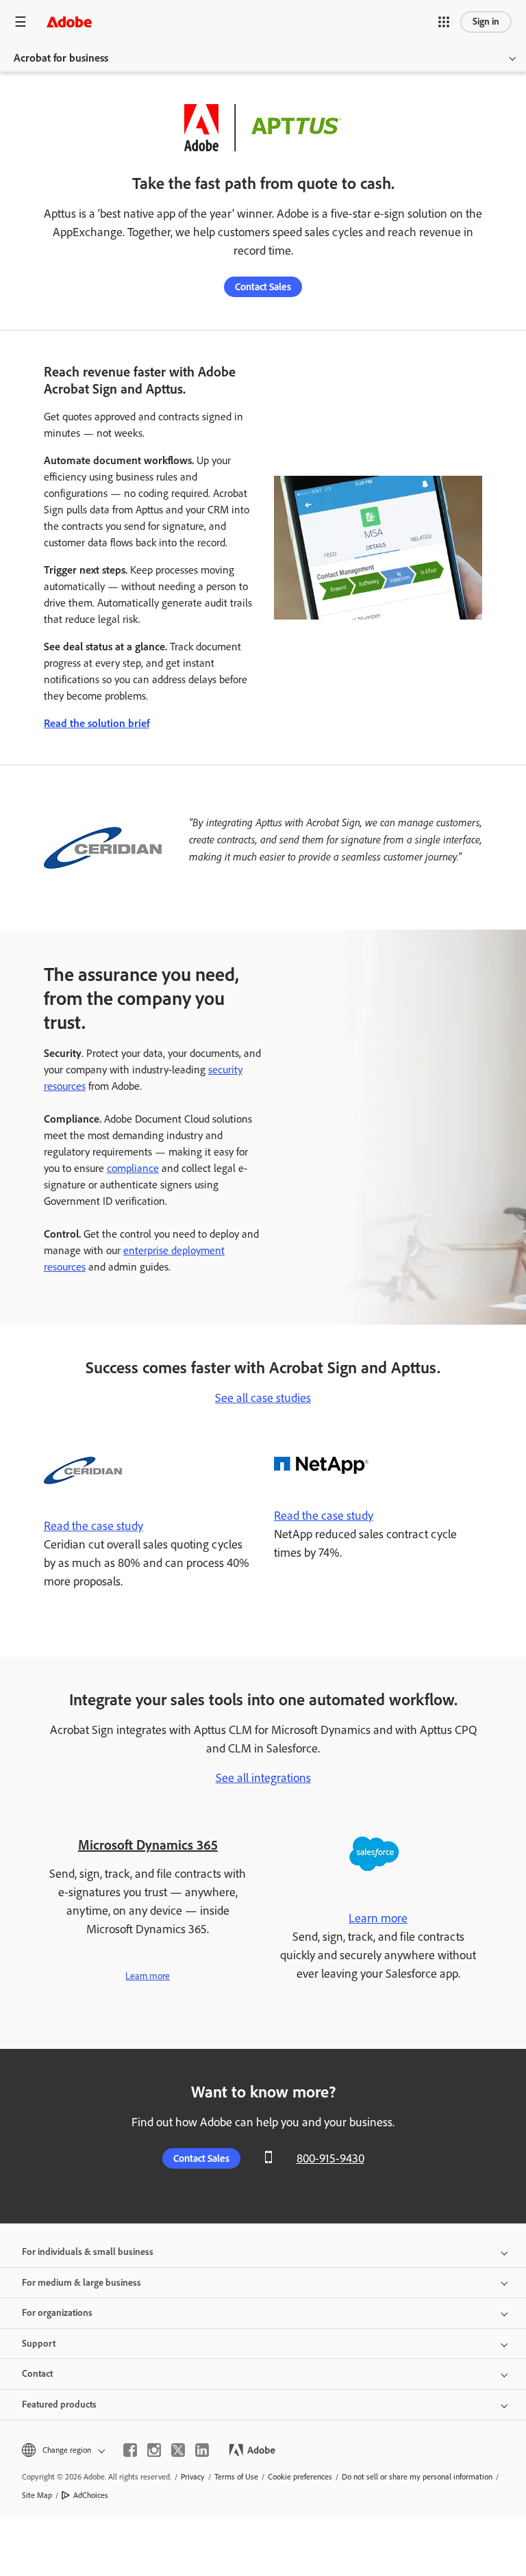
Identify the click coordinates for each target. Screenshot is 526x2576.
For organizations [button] (57, 2313)
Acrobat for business (61, 58)
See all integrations (263, 1778)
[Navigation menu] (21, 22)
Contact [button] (37, 2374)
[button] (444, 22)
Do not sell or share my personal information (417, 2477)
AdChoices (91, 2495)
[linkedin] (202, 2450)
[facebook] (130, 2450)
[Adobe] (69, 22)
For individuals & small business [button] (88, 2252)
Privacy (193, 2477)
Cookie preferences (300, 2477)
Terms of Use (236, 2477)
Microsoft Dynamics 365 (148, 1845)
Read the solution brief (97, 723)
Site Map (37, 2495)
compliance (133, 1168)
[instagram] (154, 2450)
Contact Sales (263, 287)
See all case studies (263, 1398)
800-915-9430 (330, 2158)
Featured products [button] (59, 2405)
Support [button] (39, 2344)
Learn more (148, 1976)
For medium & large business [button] (82, 2283)
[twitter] (178, 2450)
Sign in (486, 22)
